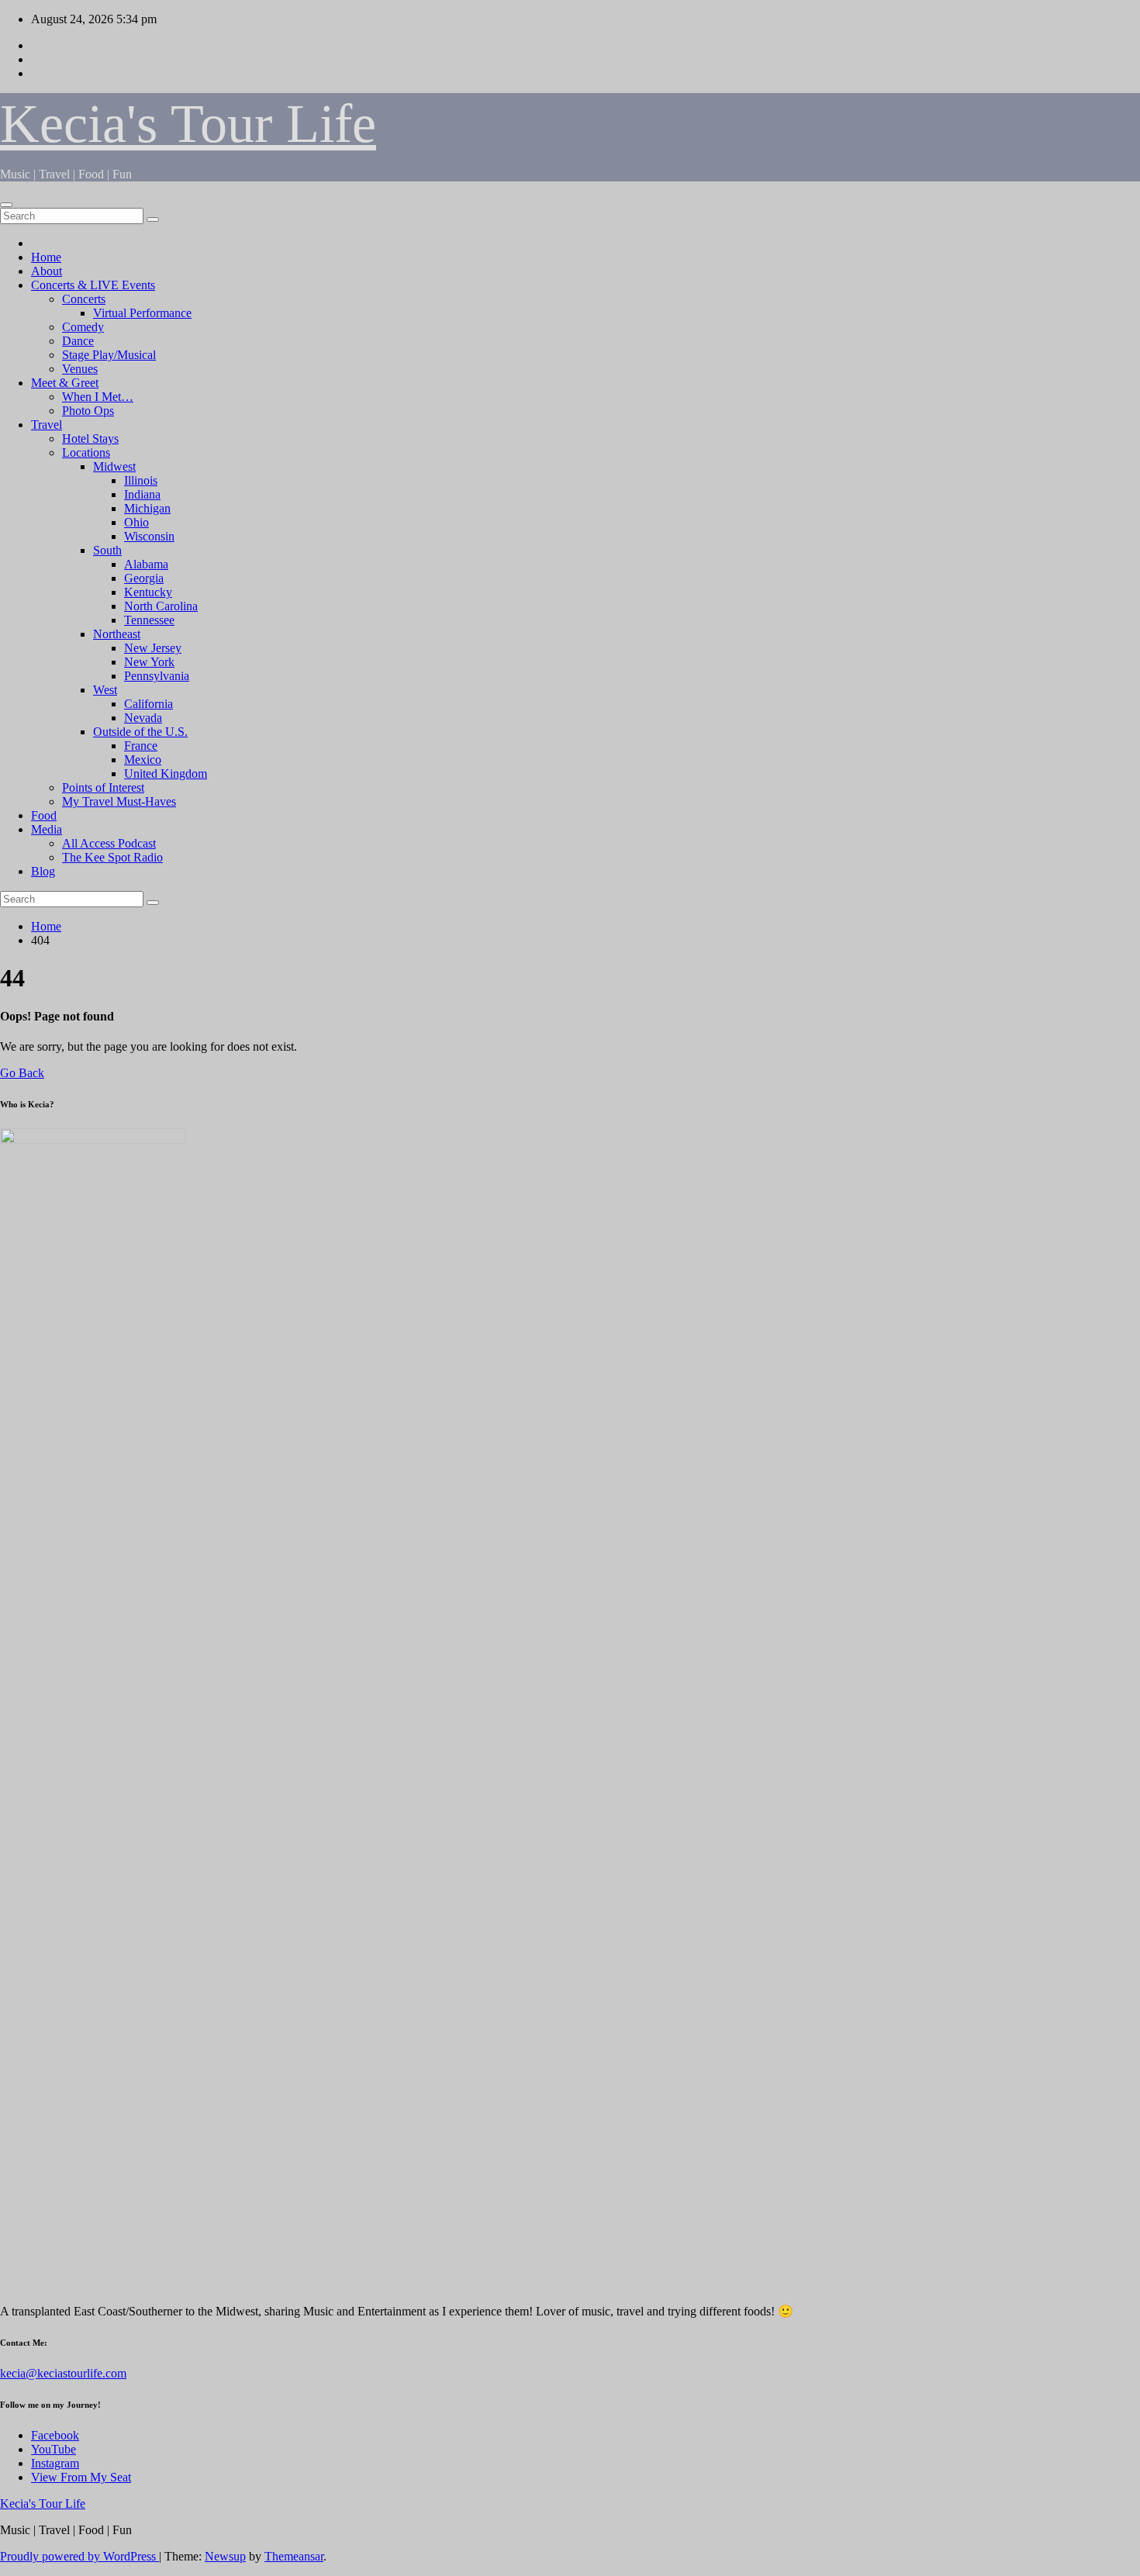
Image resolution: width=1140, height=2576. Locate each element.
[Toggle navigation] (6, 205)
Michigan (147, 508)
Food (44, 815)
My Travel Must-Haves (119, 801)
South (107, 550)
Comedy (83, 327)
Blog (43, 871)
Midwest (114, 466)
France (141, 746)
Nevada (143, 718)
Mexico (143, 760)
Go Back (22, 1073)
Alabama (146, 564)
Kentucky (148, 592)
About (47, 271)
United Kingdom (166, 773)
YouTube (54, 2449)
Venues (80, 369)
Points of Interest (103, 787)
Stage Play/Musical (109, 355)
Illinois (141, 480)
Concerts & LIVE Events (93, 285)
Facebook (55, 2435)
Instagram (55, 2463)
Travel (47, 425)
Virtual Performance (142, 313)
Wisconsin (149, 536)
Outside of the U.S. (140, 732)
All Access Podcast (109, 843)
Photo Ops (88, 411)
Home (46, 257)
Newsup (225, 2556)
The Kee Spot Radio (112, 857)
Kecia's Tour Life (188, 124)
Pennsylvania (157, 676)
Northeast (117, 634)
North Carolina (161, 606)
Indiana (142, 494)
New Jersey (153, 648)
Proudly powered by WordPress (79, 2556)
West (105, 690)
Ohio (136, 522)
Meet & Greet (65, 383)
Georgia (144, 578)
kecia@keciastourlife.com (63, 2373)
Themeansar (294, 2556)
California (149, 704)
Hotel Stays (90, 439)
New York (149, 662)
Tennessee (149, 620)
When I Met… (98, 397)
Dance (78, 341)
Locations (86, 452)
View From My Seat (81, 2477)
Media (47, 829)
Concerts (84, 299)
